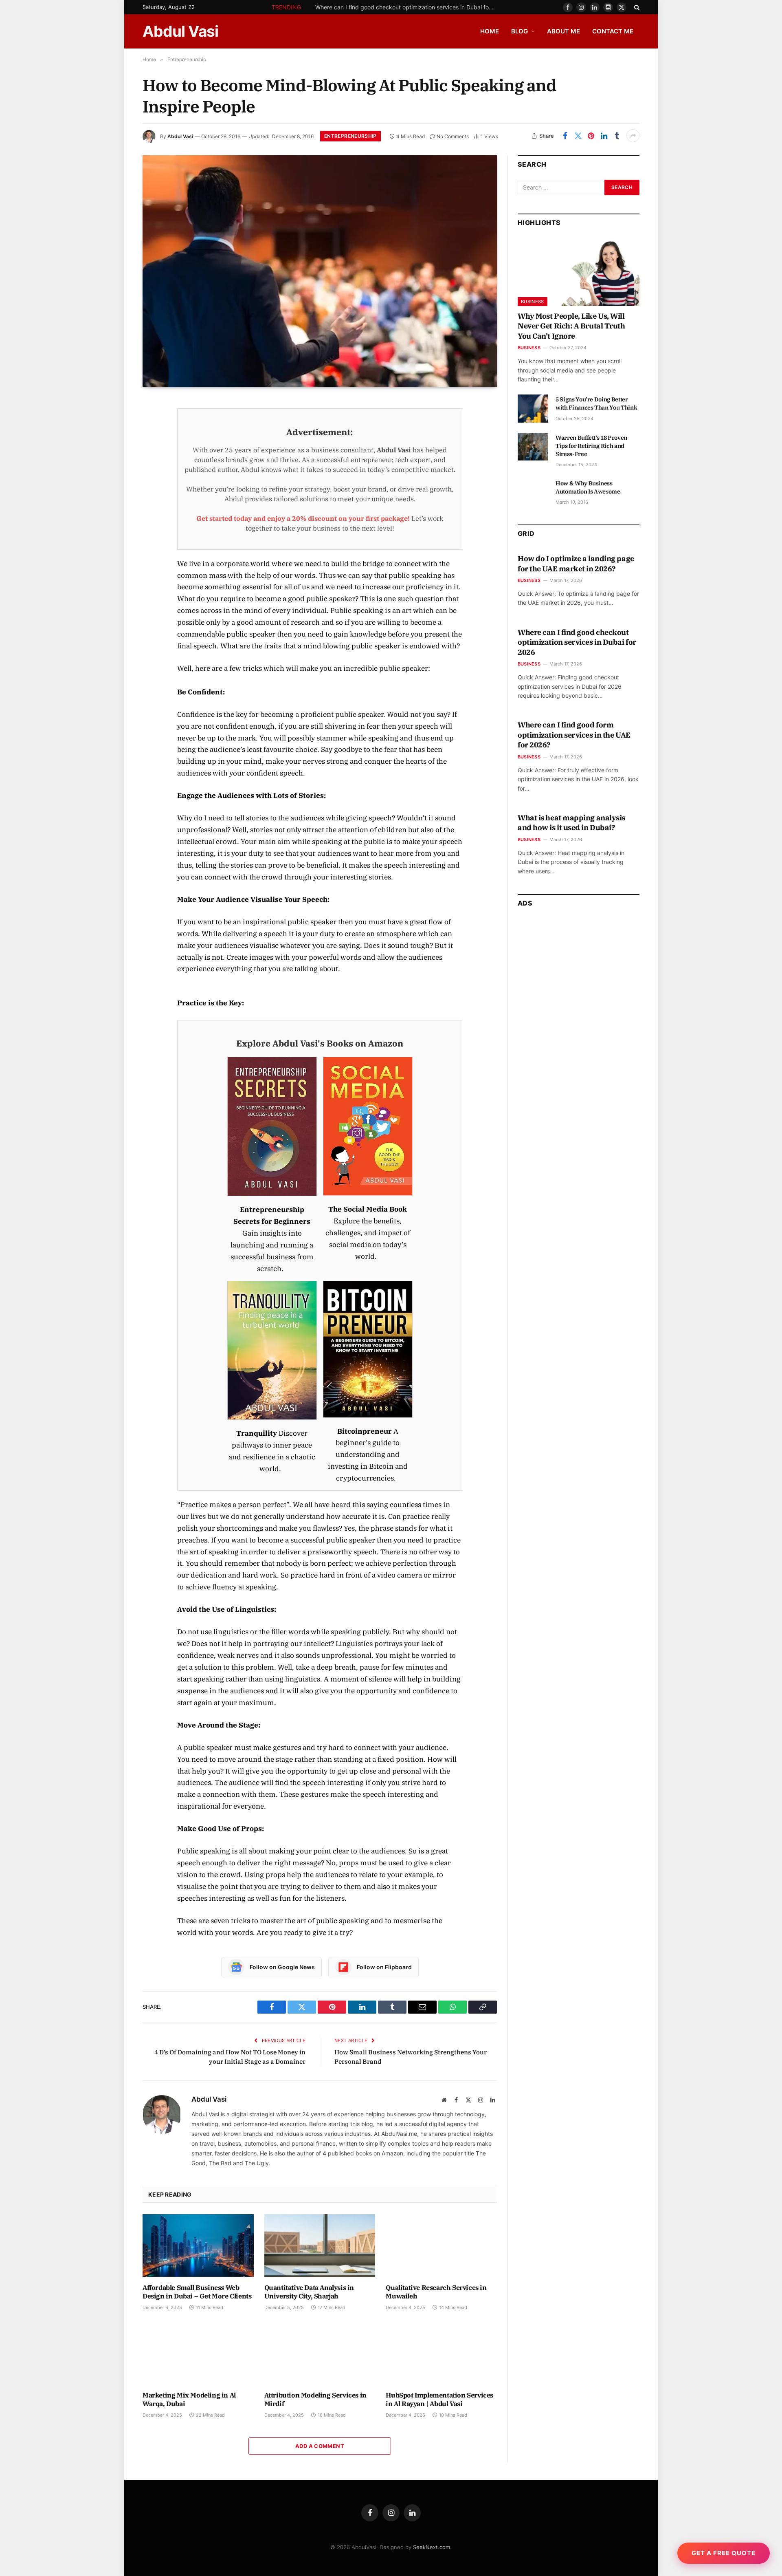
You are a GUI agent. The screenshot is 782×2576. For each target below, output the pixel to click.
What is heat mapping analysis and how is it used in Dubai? (571, 823)
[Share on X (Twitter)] (578, 136)
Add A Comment (320, 2446)
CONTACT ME (613, 31)
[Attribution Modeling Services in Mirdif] (320, 2353)
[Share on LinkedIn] (604, 136)
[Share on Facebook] (565, 136)
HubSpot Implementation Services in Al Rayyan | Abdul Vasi (439, 2400)
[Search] (636, 7)
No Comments (453, 136)
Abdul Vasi (180, 136)
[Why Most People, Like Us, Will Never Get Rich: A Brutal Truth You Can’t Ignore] (579, 272)
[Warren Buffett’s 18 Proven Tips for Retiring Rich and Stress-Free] (533, 447)
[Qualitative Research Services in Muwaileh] (441, 2245)
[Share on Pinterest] (591, 136)
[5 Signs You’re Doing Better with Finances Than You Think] (533, 408)
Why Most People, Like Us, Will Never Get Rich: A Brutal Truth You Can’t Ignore (571, 326)
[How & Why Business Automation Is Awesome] (533, 492)
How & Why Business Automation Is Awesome (588, 487)
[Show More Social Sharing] (633, 136)
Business (533, 302)
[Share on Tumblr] (617, 136)
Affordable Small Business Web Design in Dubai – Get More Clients (197, 2292)
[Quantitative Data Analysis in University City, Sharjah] (320, 2245)
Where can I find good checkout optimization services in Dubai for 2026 (407, 7)
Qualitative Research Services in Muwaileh (436, 2292)
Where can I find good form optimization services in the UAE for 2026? (574, 735)
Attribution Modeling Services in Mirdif (315, 2400)
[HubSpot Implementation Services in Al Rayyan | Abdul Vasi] (441, 2353)
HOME (490, 31)
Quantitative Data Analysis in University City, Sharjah (309, 2292)
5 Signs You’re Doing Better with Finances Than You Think (596, 403)
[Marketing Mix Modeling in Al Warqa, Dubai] (198, 2353)
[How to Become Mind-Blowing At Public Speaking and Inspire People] (320, 271)
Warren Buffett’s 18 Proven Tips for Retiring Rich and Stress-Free (591, 446)
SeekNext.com (432, 2547)
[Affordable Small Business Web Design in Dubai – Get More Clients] (198, 2245)
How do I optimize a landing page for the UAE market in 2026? (576, 563)
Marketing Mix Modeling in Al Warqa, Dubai (189, 2400)
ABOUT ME (563, 31)
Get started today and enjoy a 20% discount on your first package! (303, 518)
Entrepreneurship (350, 136)
